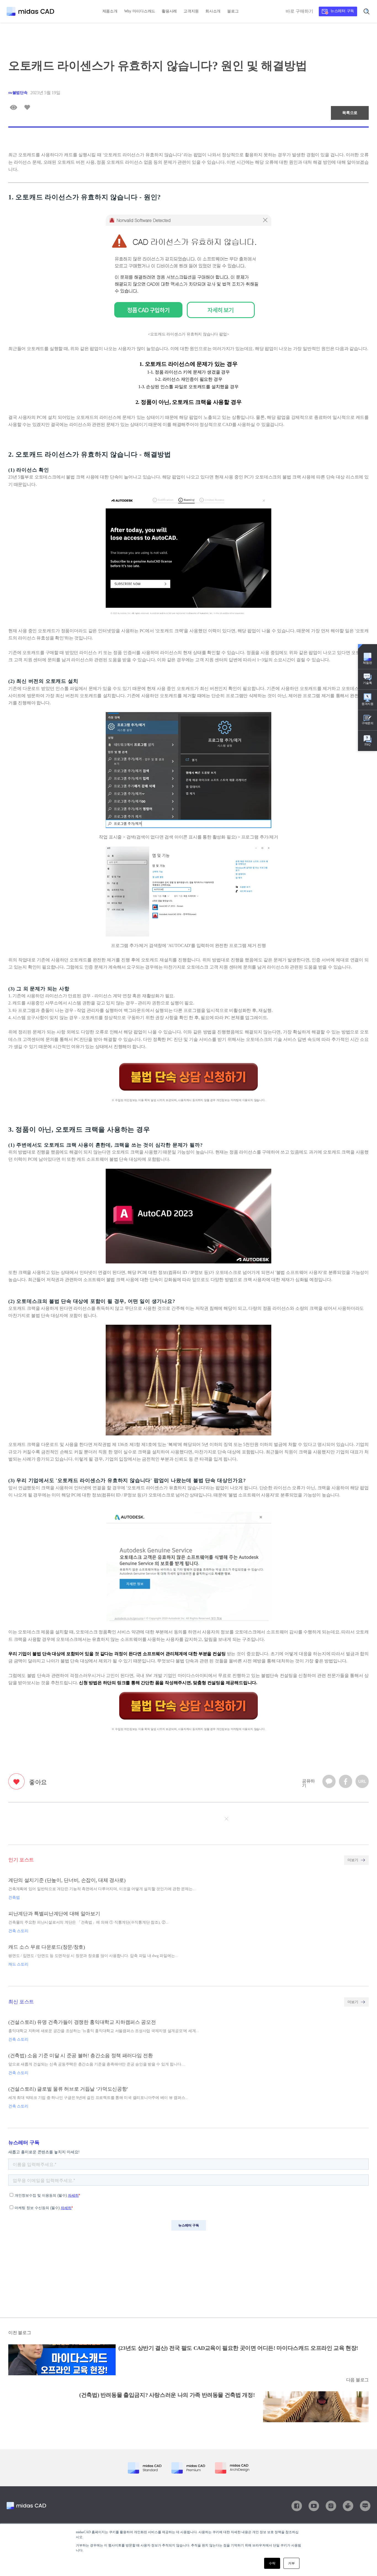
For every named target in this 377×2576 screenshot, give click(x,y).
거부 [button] (291, 2563)
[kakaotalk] (329, 1782)
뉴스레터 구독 (342, 11)
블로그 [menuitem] (233, 11)
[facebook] (346, 1782)
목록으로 (350, 113)
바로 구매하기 (299, 11)
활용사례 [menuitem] (169, 11)
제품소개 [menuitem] (110, 11)
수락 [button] (272, 2563)
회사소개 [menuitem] (213, 11)
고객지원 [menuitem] (191, 11)
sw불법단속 (18, 93)
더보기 (353, 1860)
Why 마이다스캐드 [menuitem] (140, 11)
